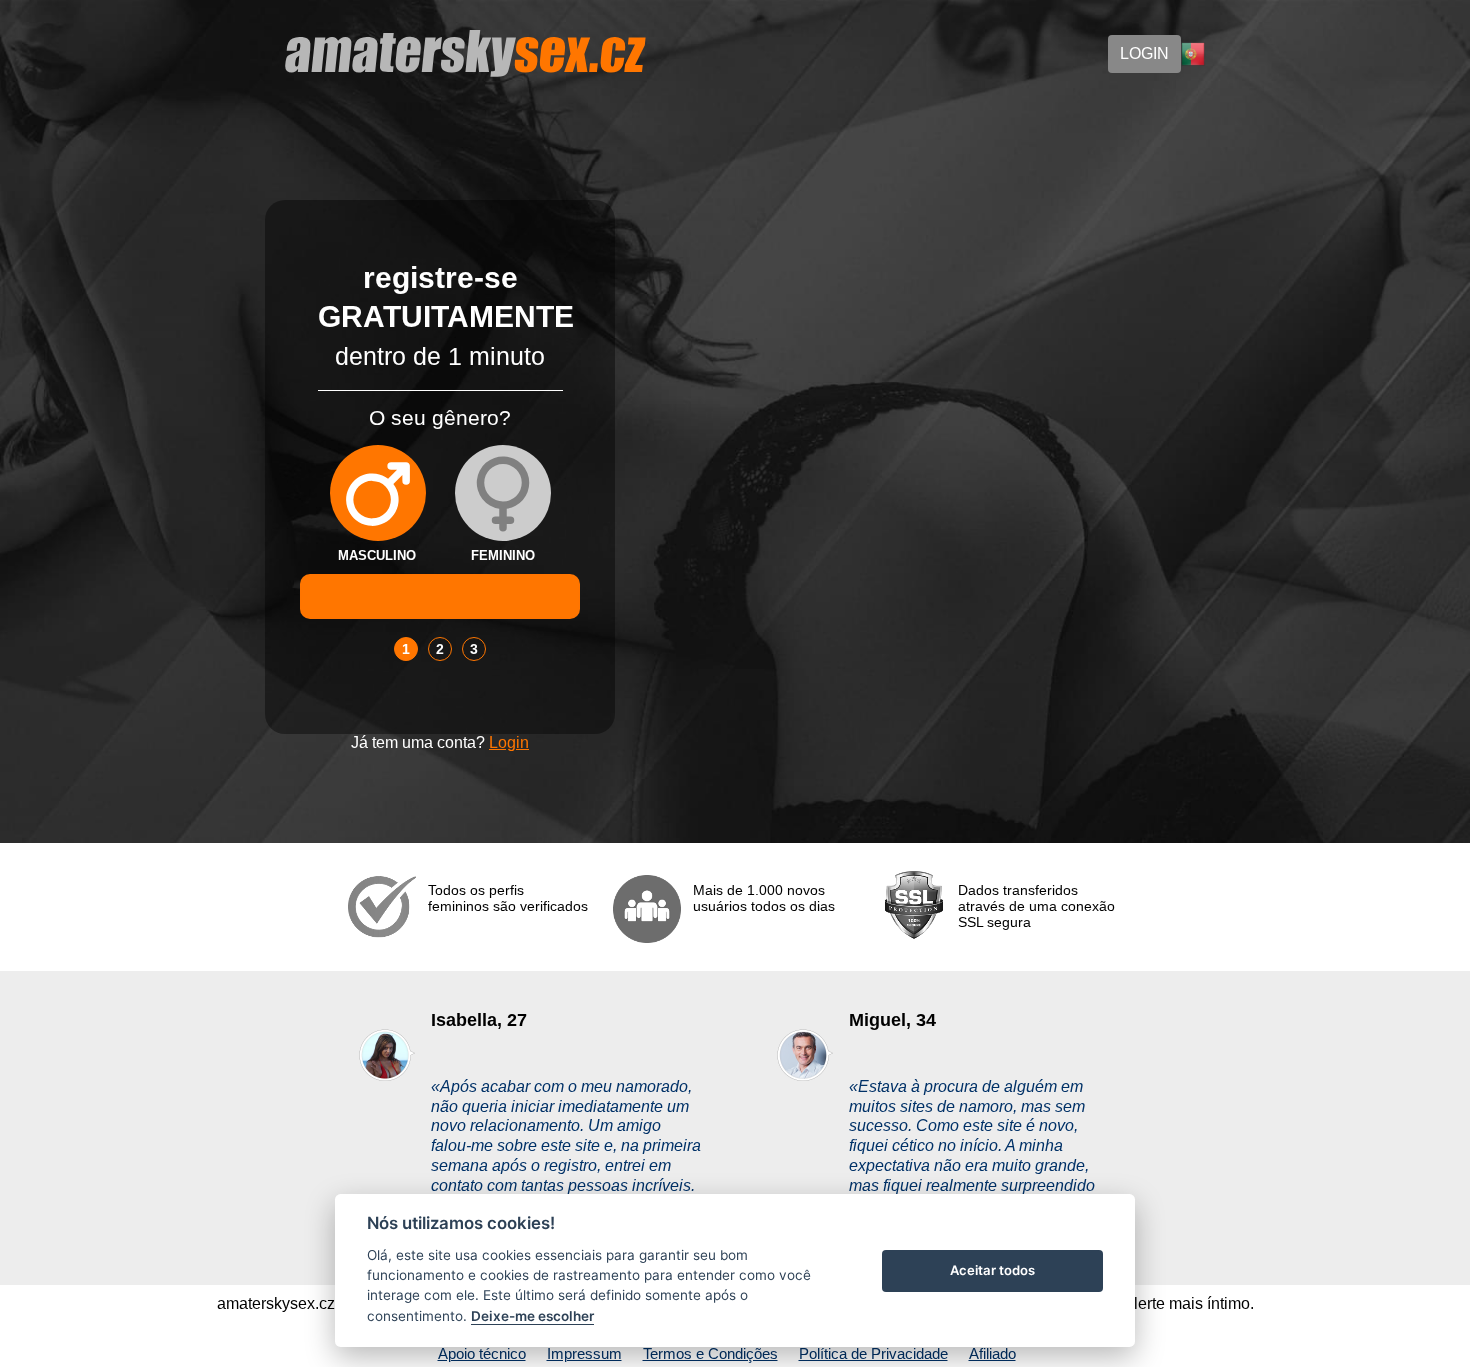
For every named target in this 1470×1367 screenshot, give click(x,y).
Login (509, 742)
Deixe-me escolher (532, 1316)
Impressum (584, 1353)
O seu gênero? (440, 417)
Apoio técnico (482, 1353)
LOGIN (1144, 53)
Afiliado (992, 1353)
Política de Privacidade (873, 1353)
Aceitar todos (992, 1270)
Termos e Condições (710, 1353)
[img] (378, 493)
